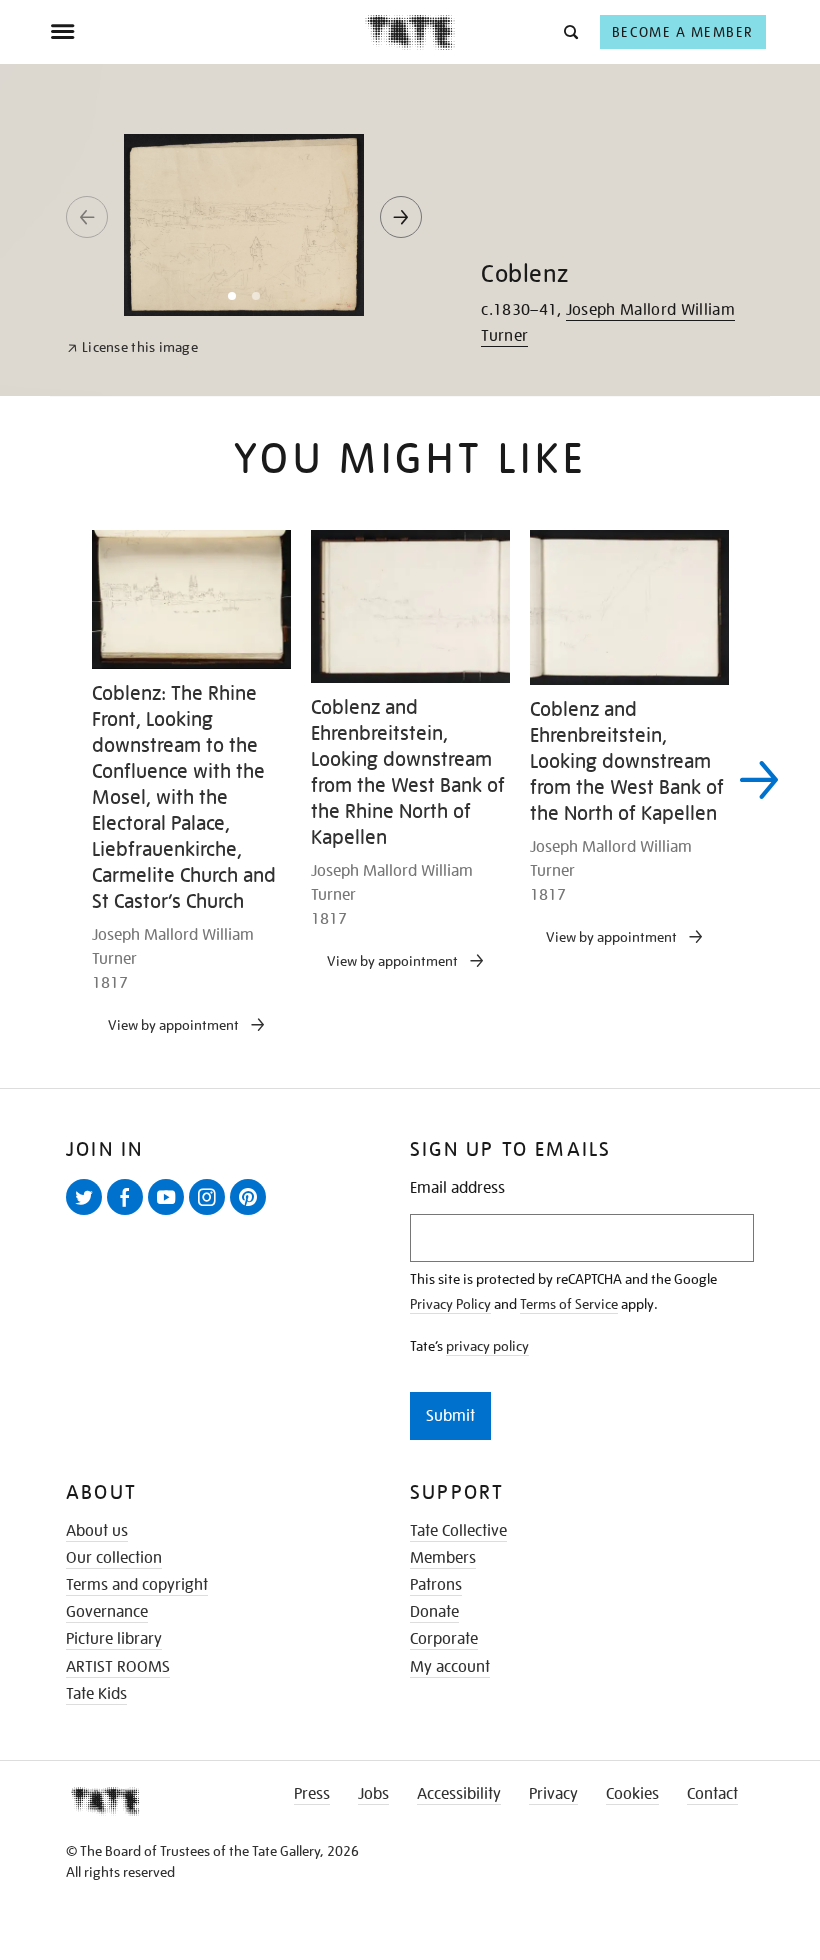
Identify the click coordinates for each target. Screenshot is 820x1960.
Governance (107, 1612)
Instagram (211, 1214)
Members (443, 1558)
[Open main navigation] (207, 32)
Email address (457, 1188)
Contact (712, 1794)
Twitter (88, 1214)
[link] (132, 347)
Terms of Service (569, 1304)
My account (450, 1667)
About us (97, 1531)
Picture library (114, 1639)
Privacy (553, 1794)
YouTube (170, 1214)
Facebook (129, 1214)
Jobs (373, 1794)
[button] (569, 31)
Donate (434, 1612)
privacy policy (487, 1346)
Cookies (632, 1794)
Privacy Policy (450, 1304)
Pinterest (252, 1214)
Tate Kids (96, 1694)
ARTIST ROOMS (118, 1667)
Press (312, 1794)
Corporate (444, 1639)
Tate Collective (458, 1531)
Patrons (436, 1585)
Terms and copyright (137, 1585)
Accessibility (459, 1794)
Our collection (114, 1558)
